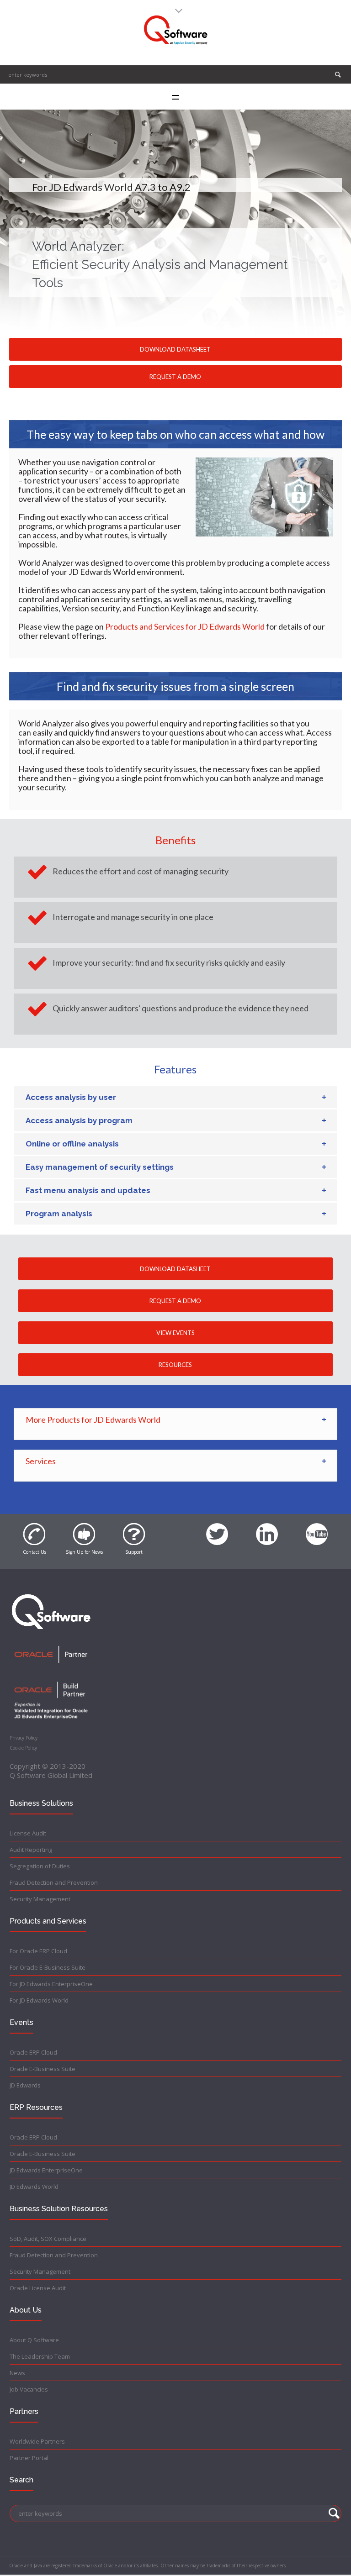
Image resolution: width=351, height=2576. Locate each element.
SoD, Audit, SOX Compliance (48, 2239)
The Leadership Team (40, 2356)
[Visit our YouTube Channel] (317, 1529)
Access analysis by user (71, 1097)
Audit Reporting (31, 1850)
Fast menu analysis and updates (88, 1190)
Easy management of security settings (100, 1167)
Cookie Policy (23, 1748)
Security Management (40, 1899)
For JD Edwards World (39, 2000)
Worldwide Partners (37, 2441)
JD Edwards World (34, 2187)
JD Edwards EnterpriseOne (46, 2170)
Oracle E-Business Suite (43, 2069)
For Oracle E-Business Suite (48, 1967)
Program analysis (59, 1214)
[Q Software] (176, 30)
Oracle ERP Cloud (33, 2052)
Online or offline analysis (72, 1144)
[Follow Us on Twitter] (217, 1529)
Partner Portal (29, 2458)
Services (41, 1461)
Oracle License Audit (38, 2288)
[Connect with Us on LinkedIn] (267, 1529)
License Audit (28, 1833)
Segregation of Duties (40, 1866)
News (17, 2373)
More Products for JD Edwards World (93, 1419)
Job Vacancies (29, 2389)
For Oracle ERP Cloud (38, 1951)
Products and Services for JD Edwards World (185, 626)
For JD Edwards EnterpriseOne (51, 1984)
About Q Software (34, 2340)
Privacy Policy (24, 1738)
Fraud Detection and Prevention (54, 1882)
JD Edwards (25, 2085)
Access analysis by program (79, 1120)
